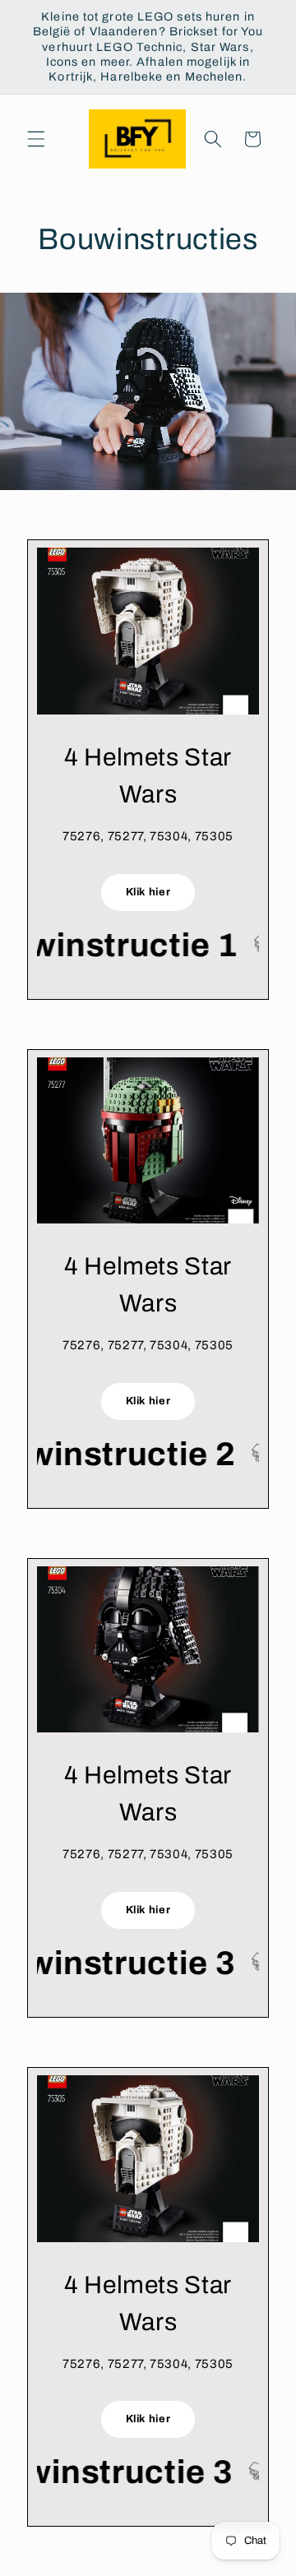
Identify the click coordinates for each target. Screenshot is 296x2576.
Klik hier (148, 892)
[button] (36, 139)
